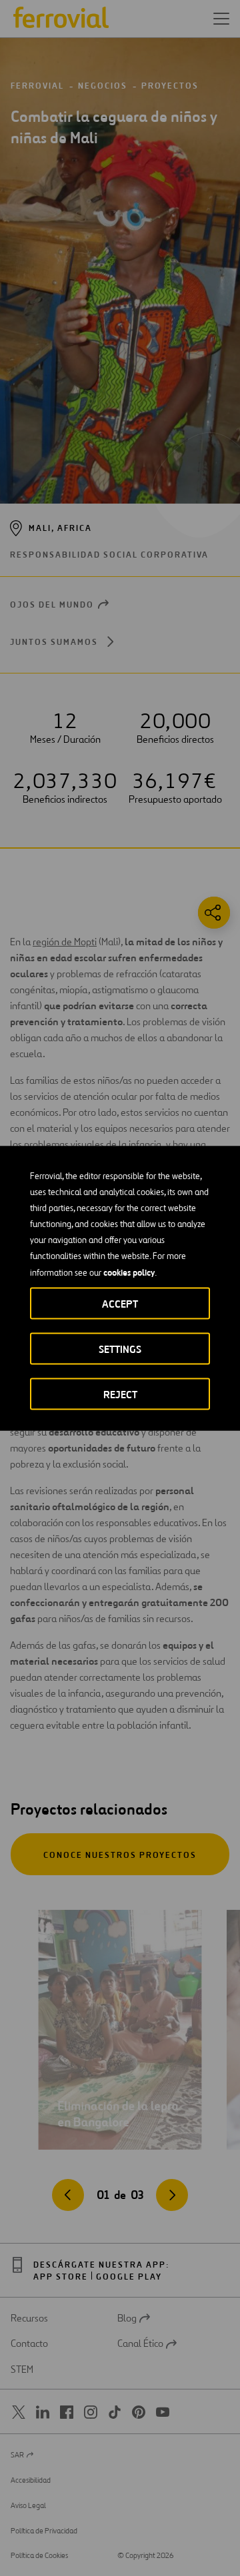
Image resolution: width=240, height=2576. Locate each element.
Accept (120, 1303)
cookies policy (129, 1272)
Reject (120, 1394)
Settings (120, 1349)
